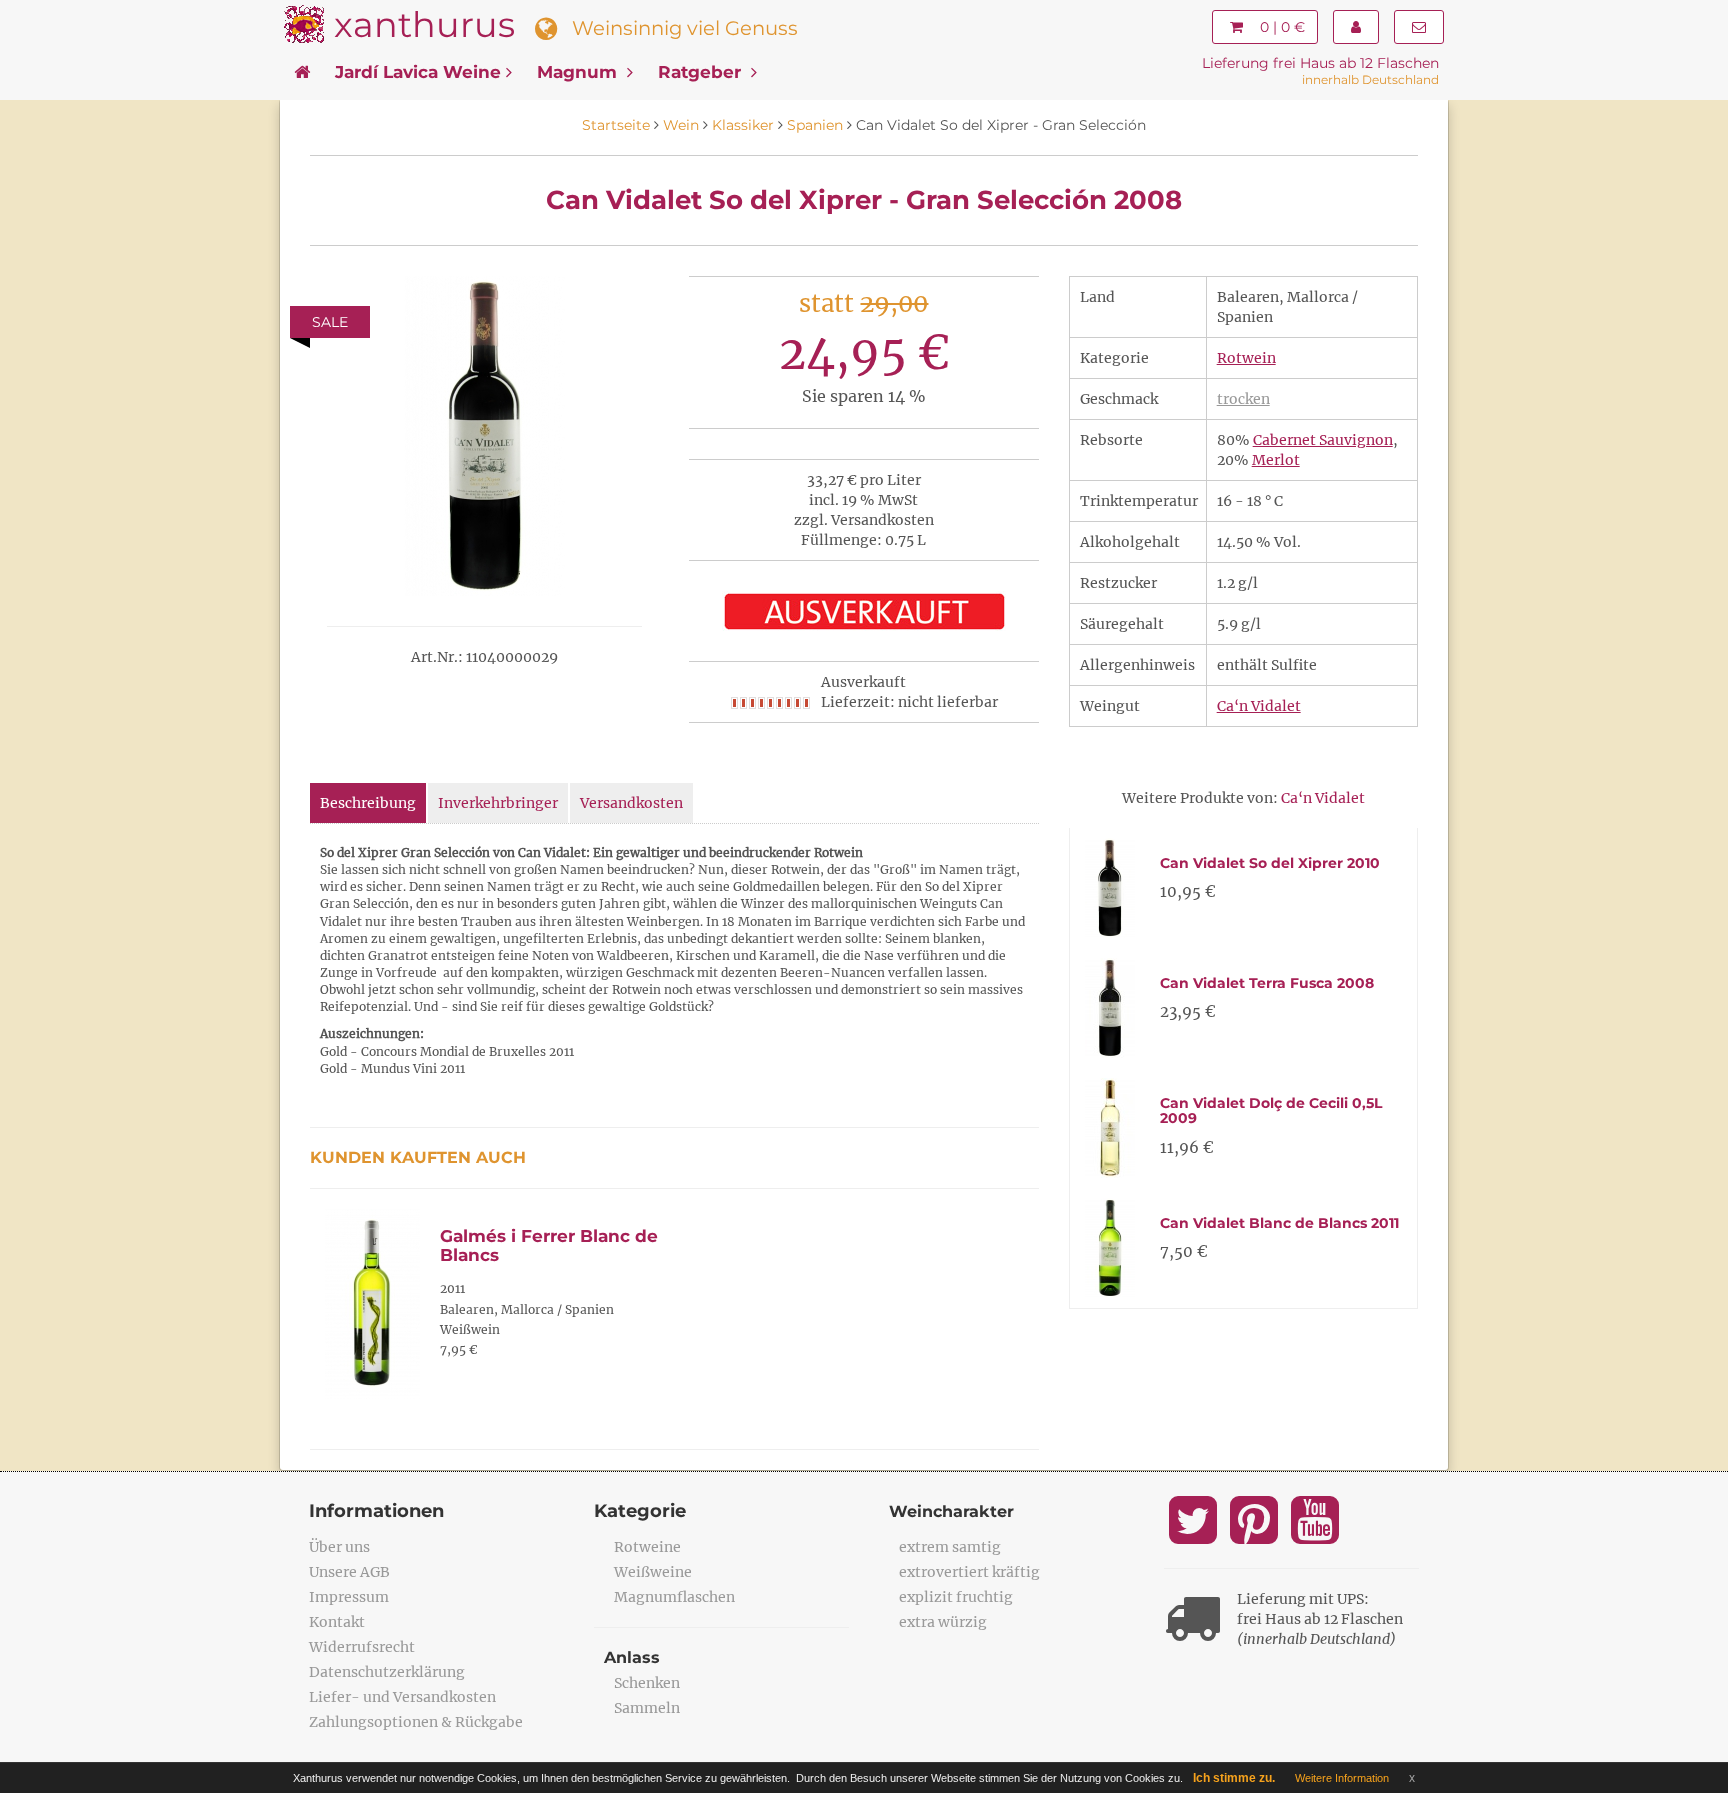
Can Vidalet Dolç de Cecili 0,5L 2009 (1271, 1110)
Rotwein (1246, 358)
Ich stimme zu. (1234, 1778)
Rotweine (647, 1547)
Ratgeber (702, 72)
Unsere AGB (349, 1572)
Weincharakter (951, 1511)
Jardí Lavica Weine (418, 72)
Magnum (579, 72)
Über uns (339, 1547)
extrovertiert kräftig (969, 1572)
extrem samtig (950, 1547)
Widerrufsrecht (362, 1647)
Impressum (349, 1597)
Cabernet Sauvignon (1323, 440)
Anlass (632, 1657)
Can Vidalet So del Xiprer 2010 (1270, 863)
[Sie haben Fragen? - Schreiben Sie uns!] (1419, 27)
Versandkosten (631, 803)
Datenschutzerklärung (387, 1672)
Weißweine (653, 1572)
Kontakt (337, 1622)
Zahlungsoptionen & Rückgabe (416, 1722)
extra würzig (943, 1622)
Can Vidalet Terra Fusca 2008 (1267, 983)
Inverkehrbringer (498, 803)
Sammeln (647, 1708)
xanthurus (424, 24)
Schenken (647, 1683)
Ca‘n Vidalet (1259, 706)
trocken (1243, 399)
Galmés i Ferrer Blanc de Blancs (549, 1245)
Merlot (1276, 460)
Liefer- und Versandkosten (402, 1697)
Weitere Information (1342, 1778)
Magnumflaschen (674, 1597)
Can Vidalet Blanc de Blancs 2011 (1279, 1223)
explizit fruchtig (956, 1597)
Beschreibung (368, 803)
